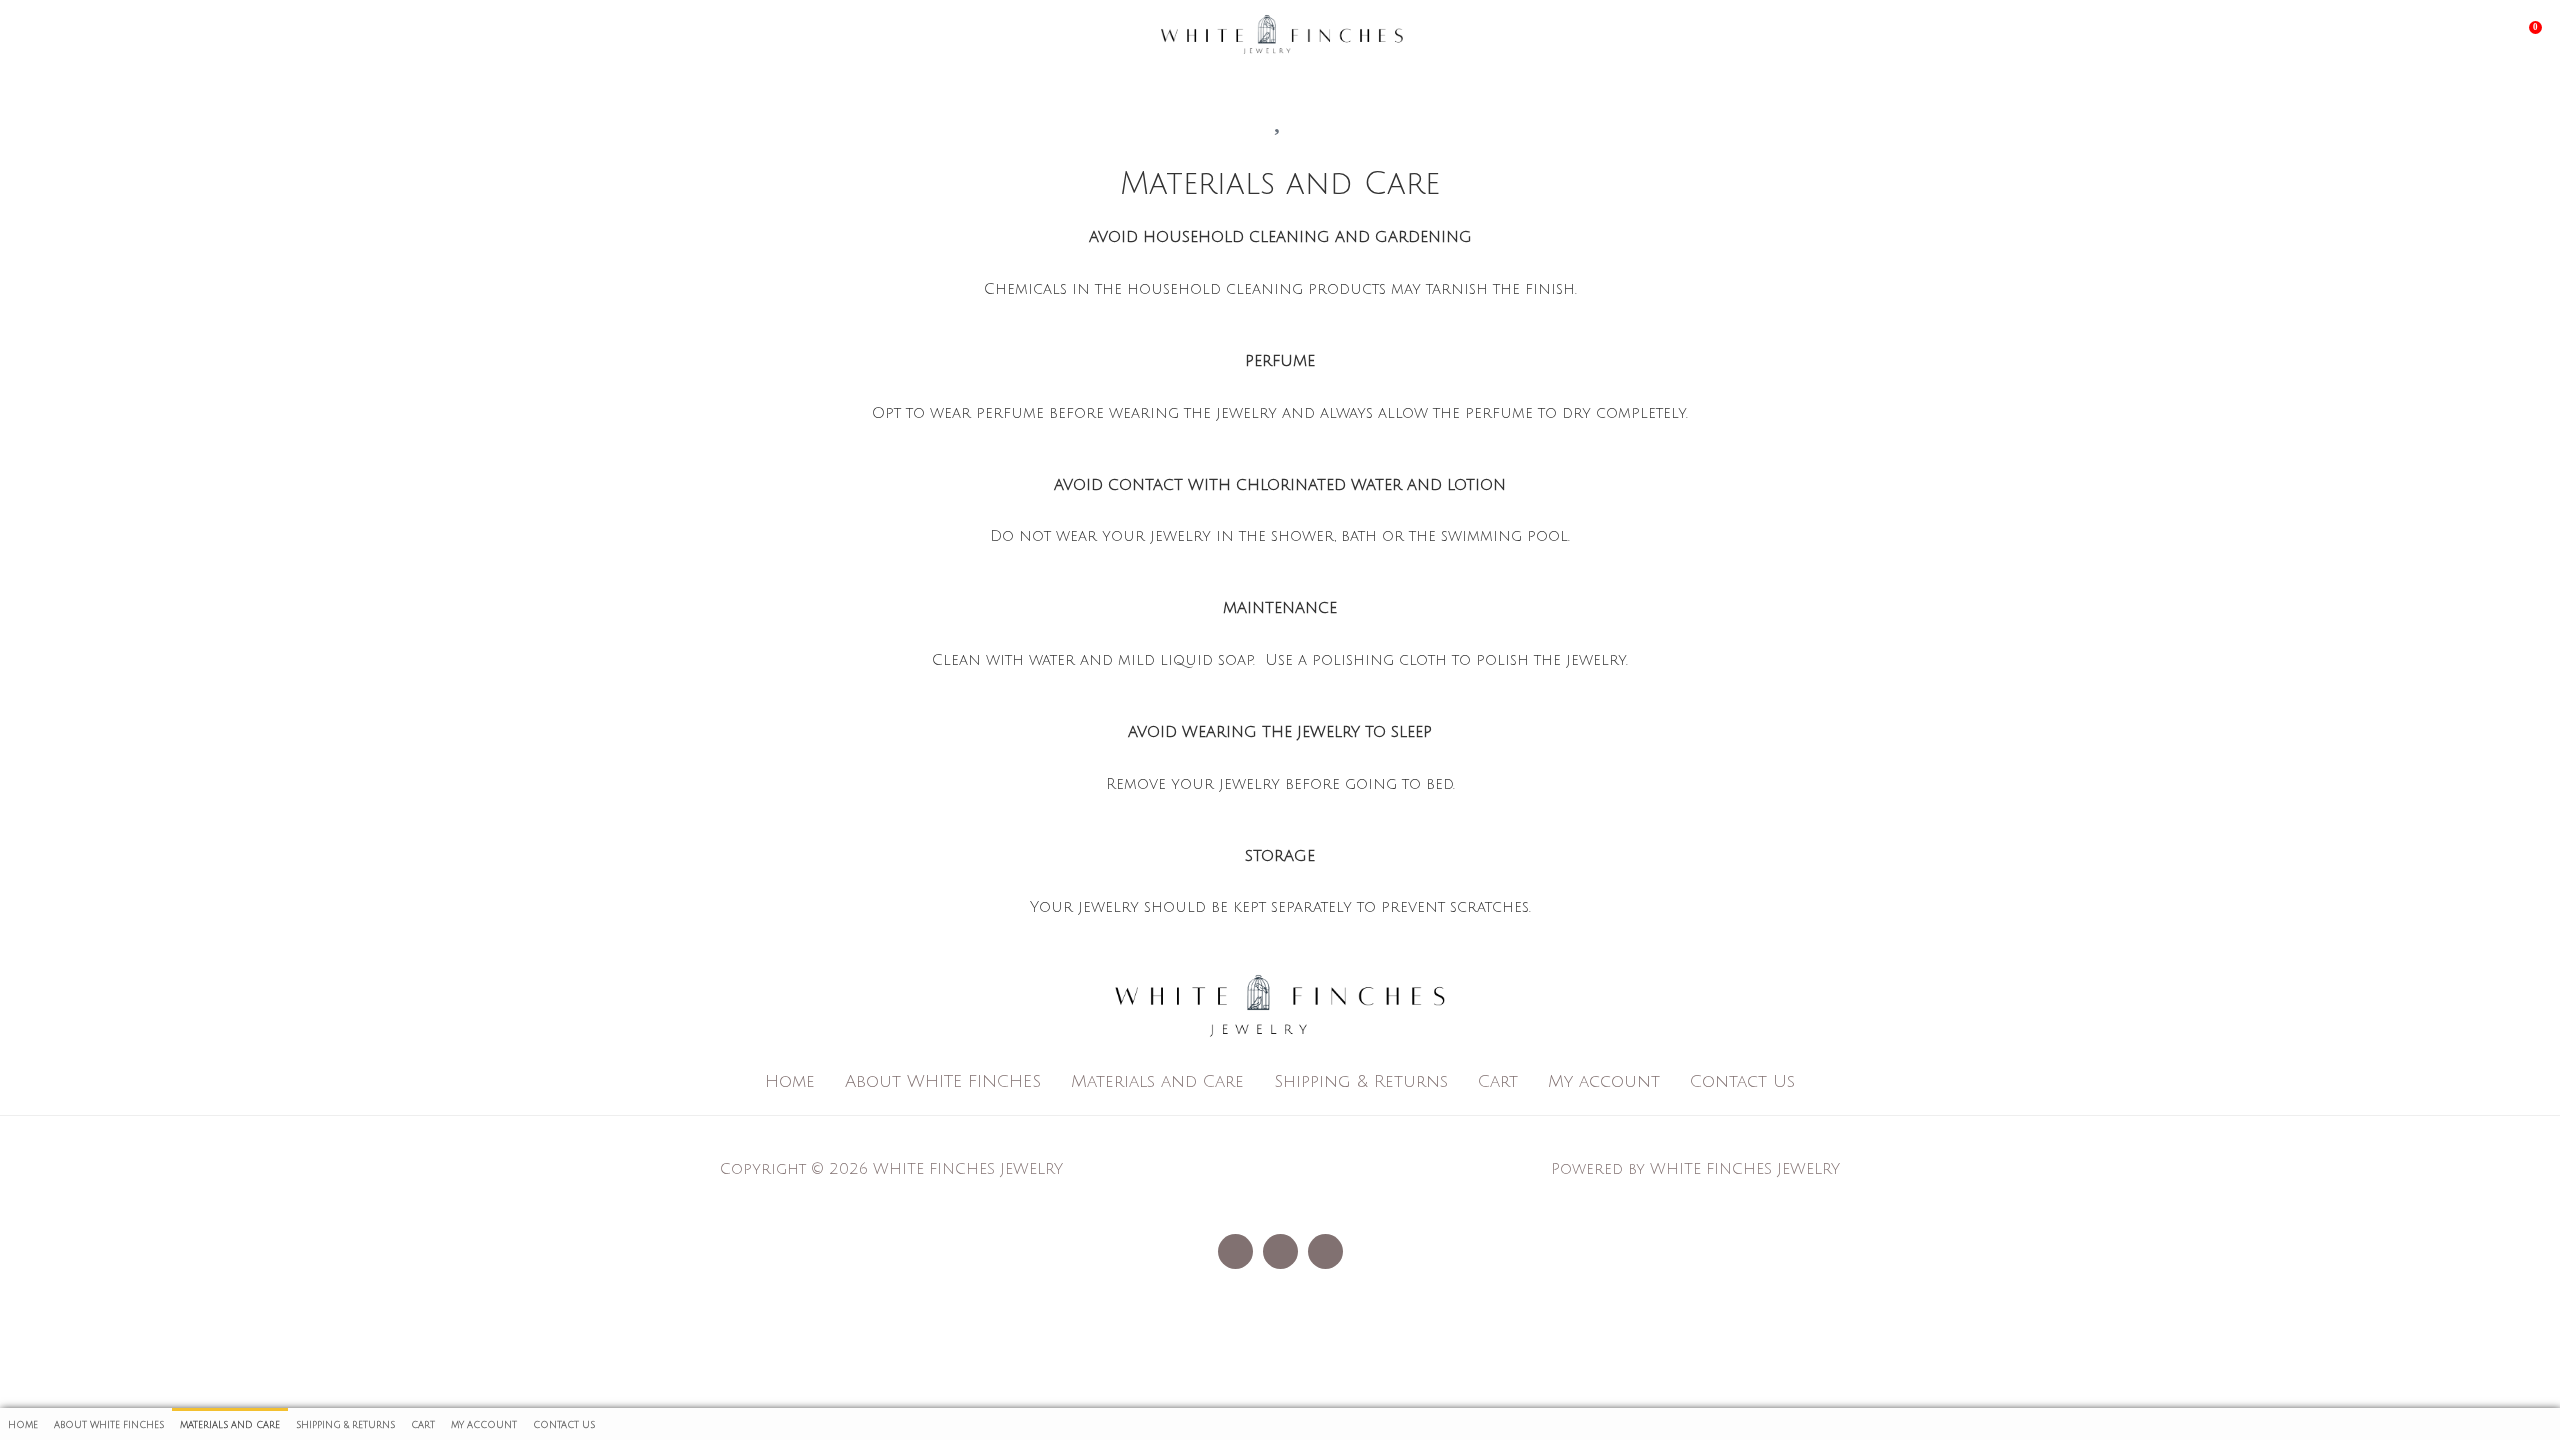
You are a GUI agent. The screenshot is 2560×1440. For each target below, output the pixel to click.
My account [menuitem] (484, 1425)
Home (790, 1081)
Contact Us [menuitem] (564, 1425)
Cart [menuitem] (423, 1425)
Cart (1498, 1081)
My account (1604, 1081)
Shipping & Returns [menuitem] (345, 1425)
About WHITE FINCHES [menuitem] (109, 1425)
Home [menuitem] (23, 1425)
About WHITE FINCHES (943, 1081)
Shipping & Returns (1361, 1081)
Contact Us (1742, 1081)
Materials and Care (1157, 1081)
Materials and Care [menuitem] (230, 1425)
